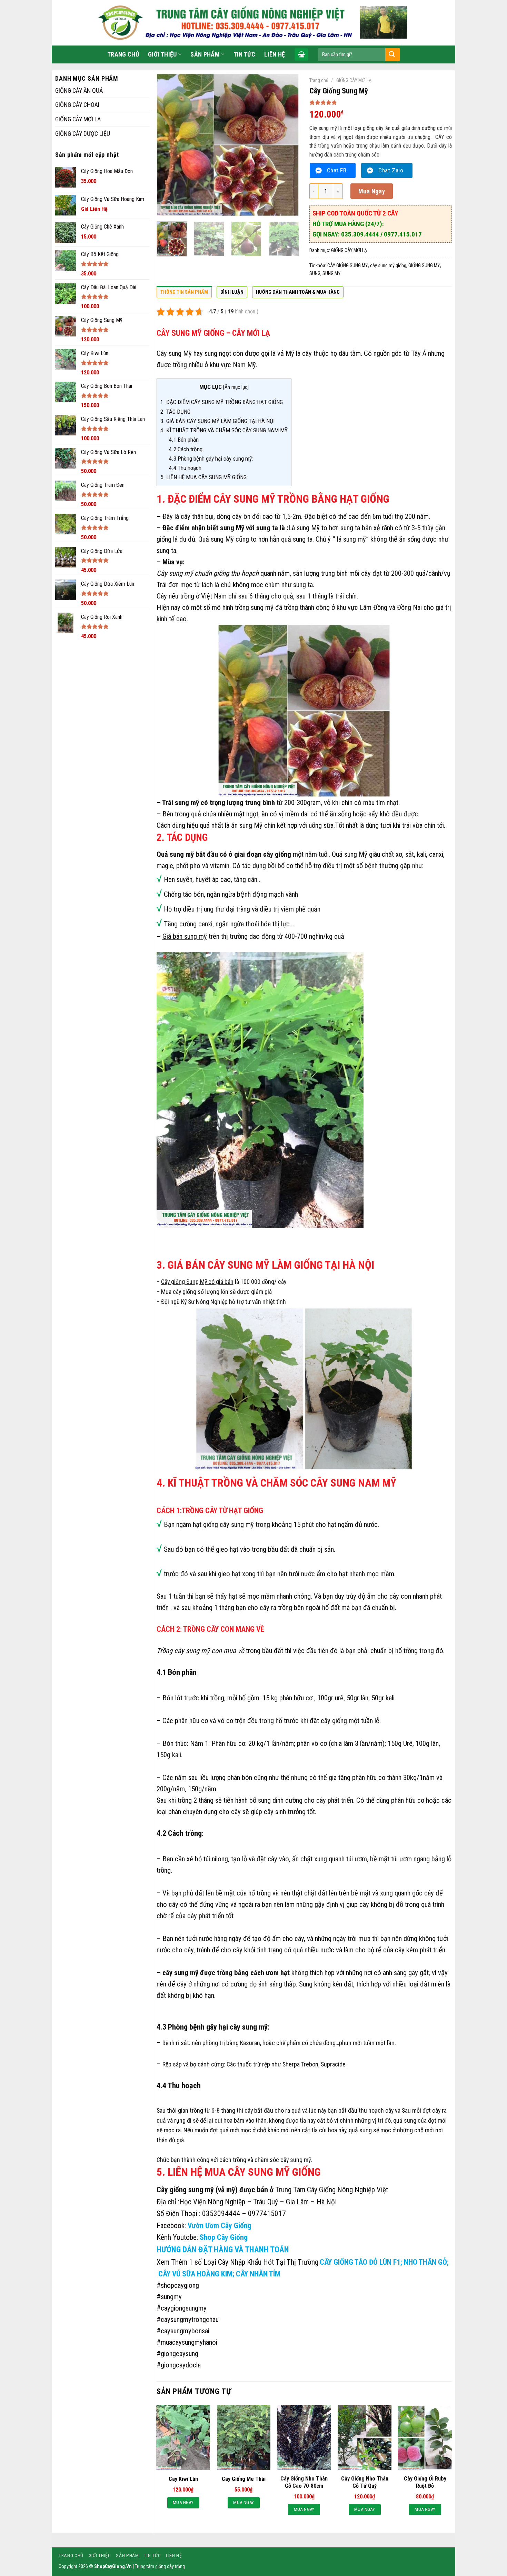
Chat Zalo (391, 170)
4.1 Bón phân (185, 440)
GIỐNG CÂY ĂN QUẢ (79, 90)
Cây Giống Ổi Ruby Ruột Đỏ (425, 2482)
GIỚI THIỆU (162, 54)
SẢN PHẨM (205, 54)
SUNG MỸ (332, 273)
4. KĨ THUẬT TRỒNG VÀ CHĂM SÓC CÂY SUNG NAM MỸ (224, 430)
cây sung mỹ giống (388, 265)
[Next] (287, 145)
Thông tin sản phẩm (184, 292)
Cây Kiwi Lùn (183, 2479)
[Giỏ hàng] (301, 54)
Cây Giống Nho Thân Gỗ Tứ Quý (365, 2482)
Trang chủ (319, 80)
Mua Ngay (372, 191)
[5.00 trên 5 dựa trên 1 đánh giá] (381, 102)
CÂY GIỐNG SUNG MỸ (348, 265)
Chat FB (337, 170)
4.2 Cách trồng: (186, 449)
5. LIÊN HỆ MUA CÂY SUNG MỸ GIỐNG (203, 477)
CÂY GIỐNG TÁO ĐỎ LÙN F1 (360, 2262)
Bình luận (232, 292)
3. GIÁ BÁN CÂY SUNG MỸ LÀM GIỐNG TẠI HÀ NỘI (217, 421)
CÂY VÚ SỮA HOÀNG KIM (195, 2274)
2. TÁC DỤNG (175, 412)
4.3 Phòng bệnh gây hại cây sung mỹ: (211, 459)
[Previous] (168, 145)
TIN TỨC (245, 54)
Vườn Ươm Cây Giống (220, 2226)
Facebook (171, 2226)
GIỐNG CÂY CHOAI (77, 105)
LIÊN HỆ (275, 54)
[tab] (184, 294)
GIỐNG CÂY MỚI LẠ (78, 119)
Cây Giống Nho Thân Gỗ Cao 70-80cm (304, 2482)
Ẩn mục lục (236, 387)
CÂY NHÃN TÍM (258, 2274)
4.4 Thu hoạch (185, 468)
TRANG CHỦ (123, 54)
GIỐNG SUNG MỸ (424, 265)
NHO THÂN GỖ (425, 2262)
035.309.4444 (361, 234)
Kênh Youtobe (177, 2237)
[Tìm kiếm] (392, 54)
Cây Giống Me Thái (244, 2479)
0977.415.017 (403, 234)
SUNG (315, 273)
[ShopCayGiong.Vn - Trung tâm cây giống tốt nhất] (254, 23)
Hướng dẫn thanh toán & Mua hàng (298, 292)
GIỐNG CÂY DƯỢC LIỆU (83, 134)
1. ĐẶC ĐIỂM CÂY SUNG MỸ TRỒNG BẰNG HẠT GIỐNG (222, 402)
